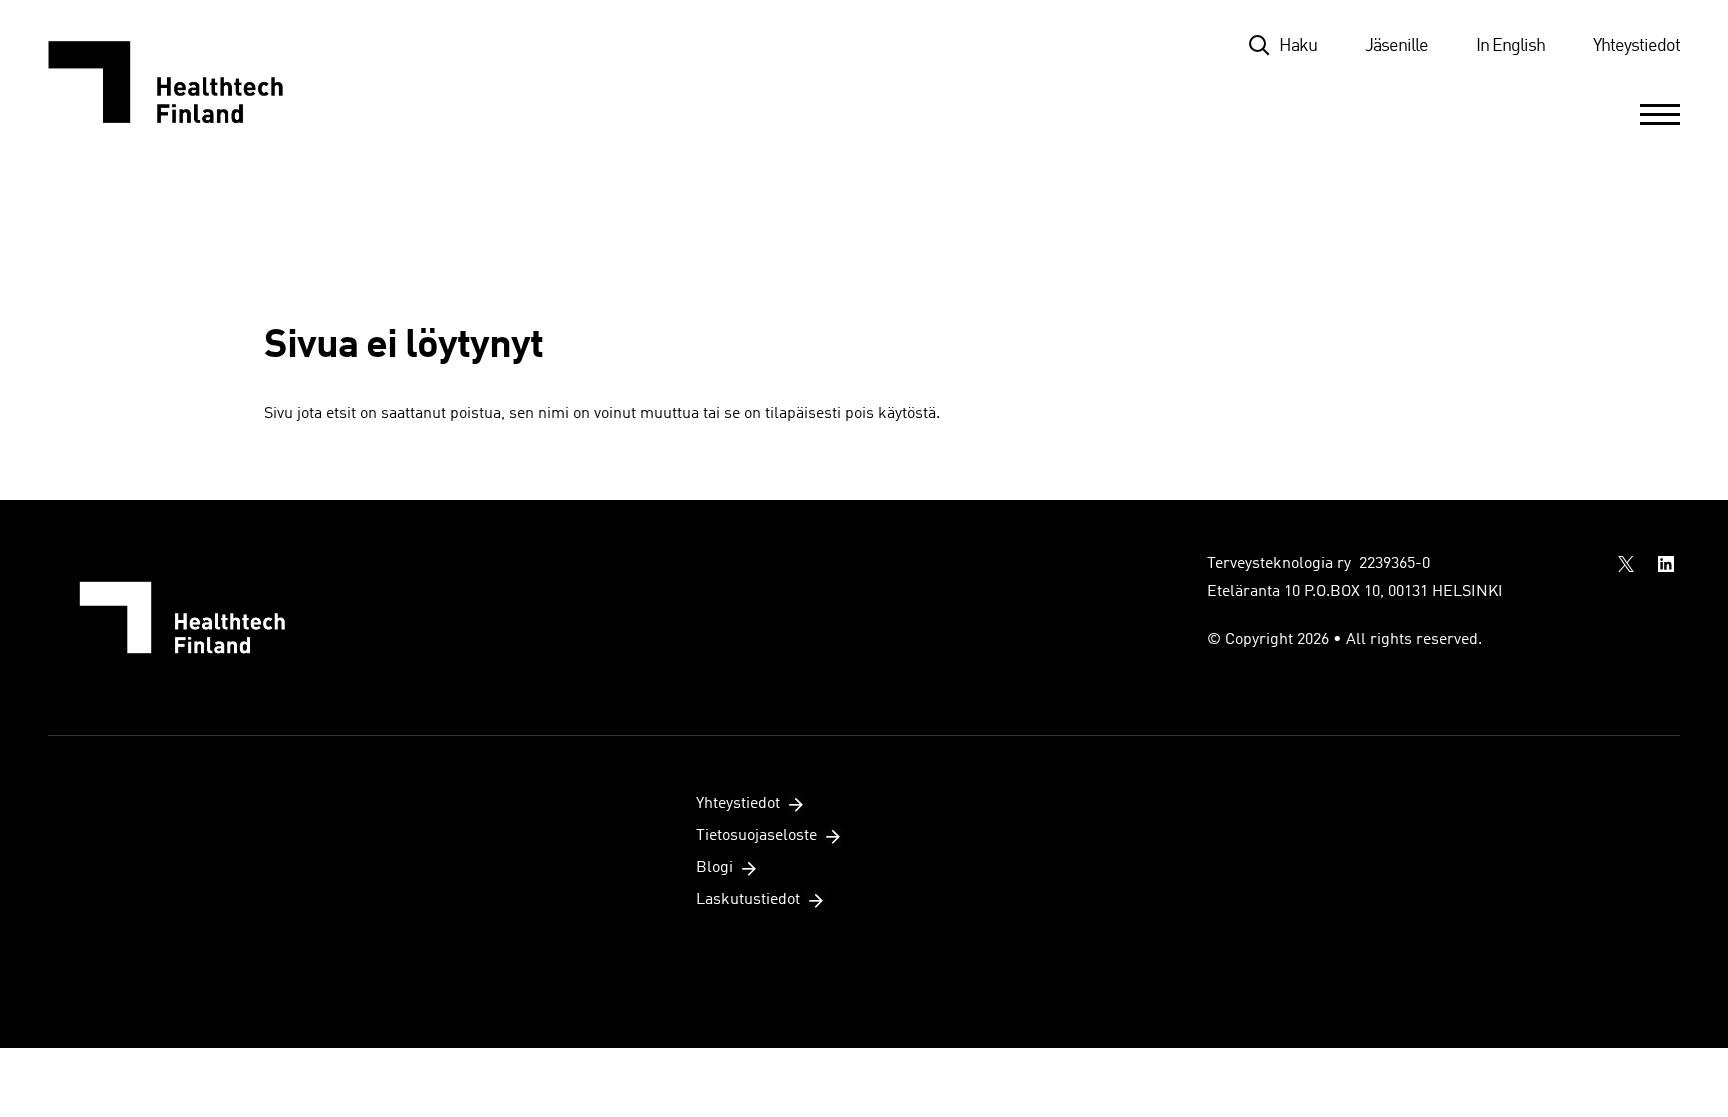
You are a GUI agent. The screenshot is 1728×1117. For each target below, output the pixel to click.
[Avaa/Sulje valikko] (1660, 114)
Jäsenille (1396, 46)
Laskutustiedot (748, 900)
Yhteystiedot (1636, 46)
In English (1510, 46)
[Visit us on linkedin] (1666, 564)
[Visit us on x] (1626, 564)
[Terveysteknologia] (185, 82)
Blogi (714, 868)
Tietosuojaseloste (756, 836)
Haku (1298, 46)
